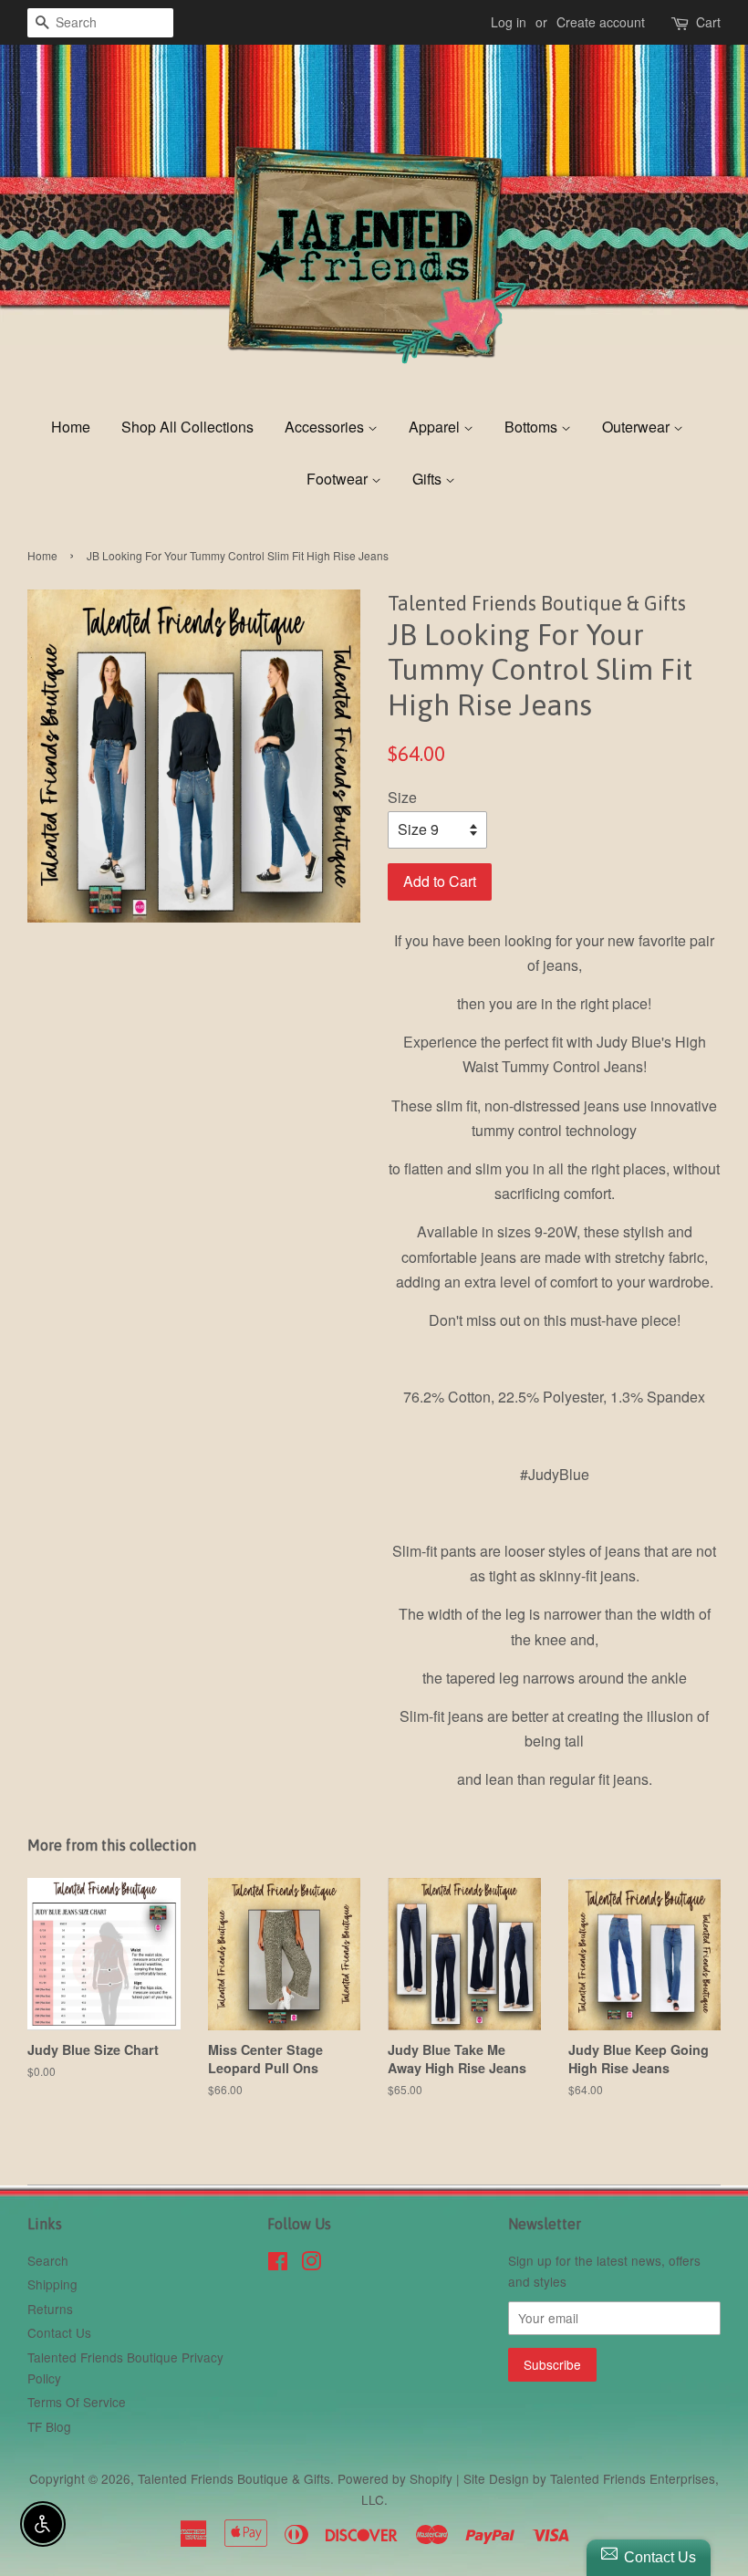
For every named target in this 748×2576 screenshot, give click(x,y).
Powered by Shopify (395, 2478)
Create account (601, 22)
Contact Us (59, 2332)
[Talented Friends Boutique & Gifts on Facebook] (278, 2264)
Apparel (436, 427)
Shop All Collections (187, 427)
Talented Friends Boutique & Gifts (234, 2478)
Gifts (429, 479)
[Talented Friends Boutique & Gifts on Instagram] (311, 2264)
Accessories (326, 427)
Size (402, 797)
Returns (50, 2309)
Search (48, 2260)
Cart (708, 22)
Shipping (52, 2284)
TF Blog (49, 2426)
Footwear (339, 479)
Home (71, 427)
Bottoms (533, 427)
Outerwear (638, 427)
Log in (509, 22)
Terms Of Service (77, 2402)
